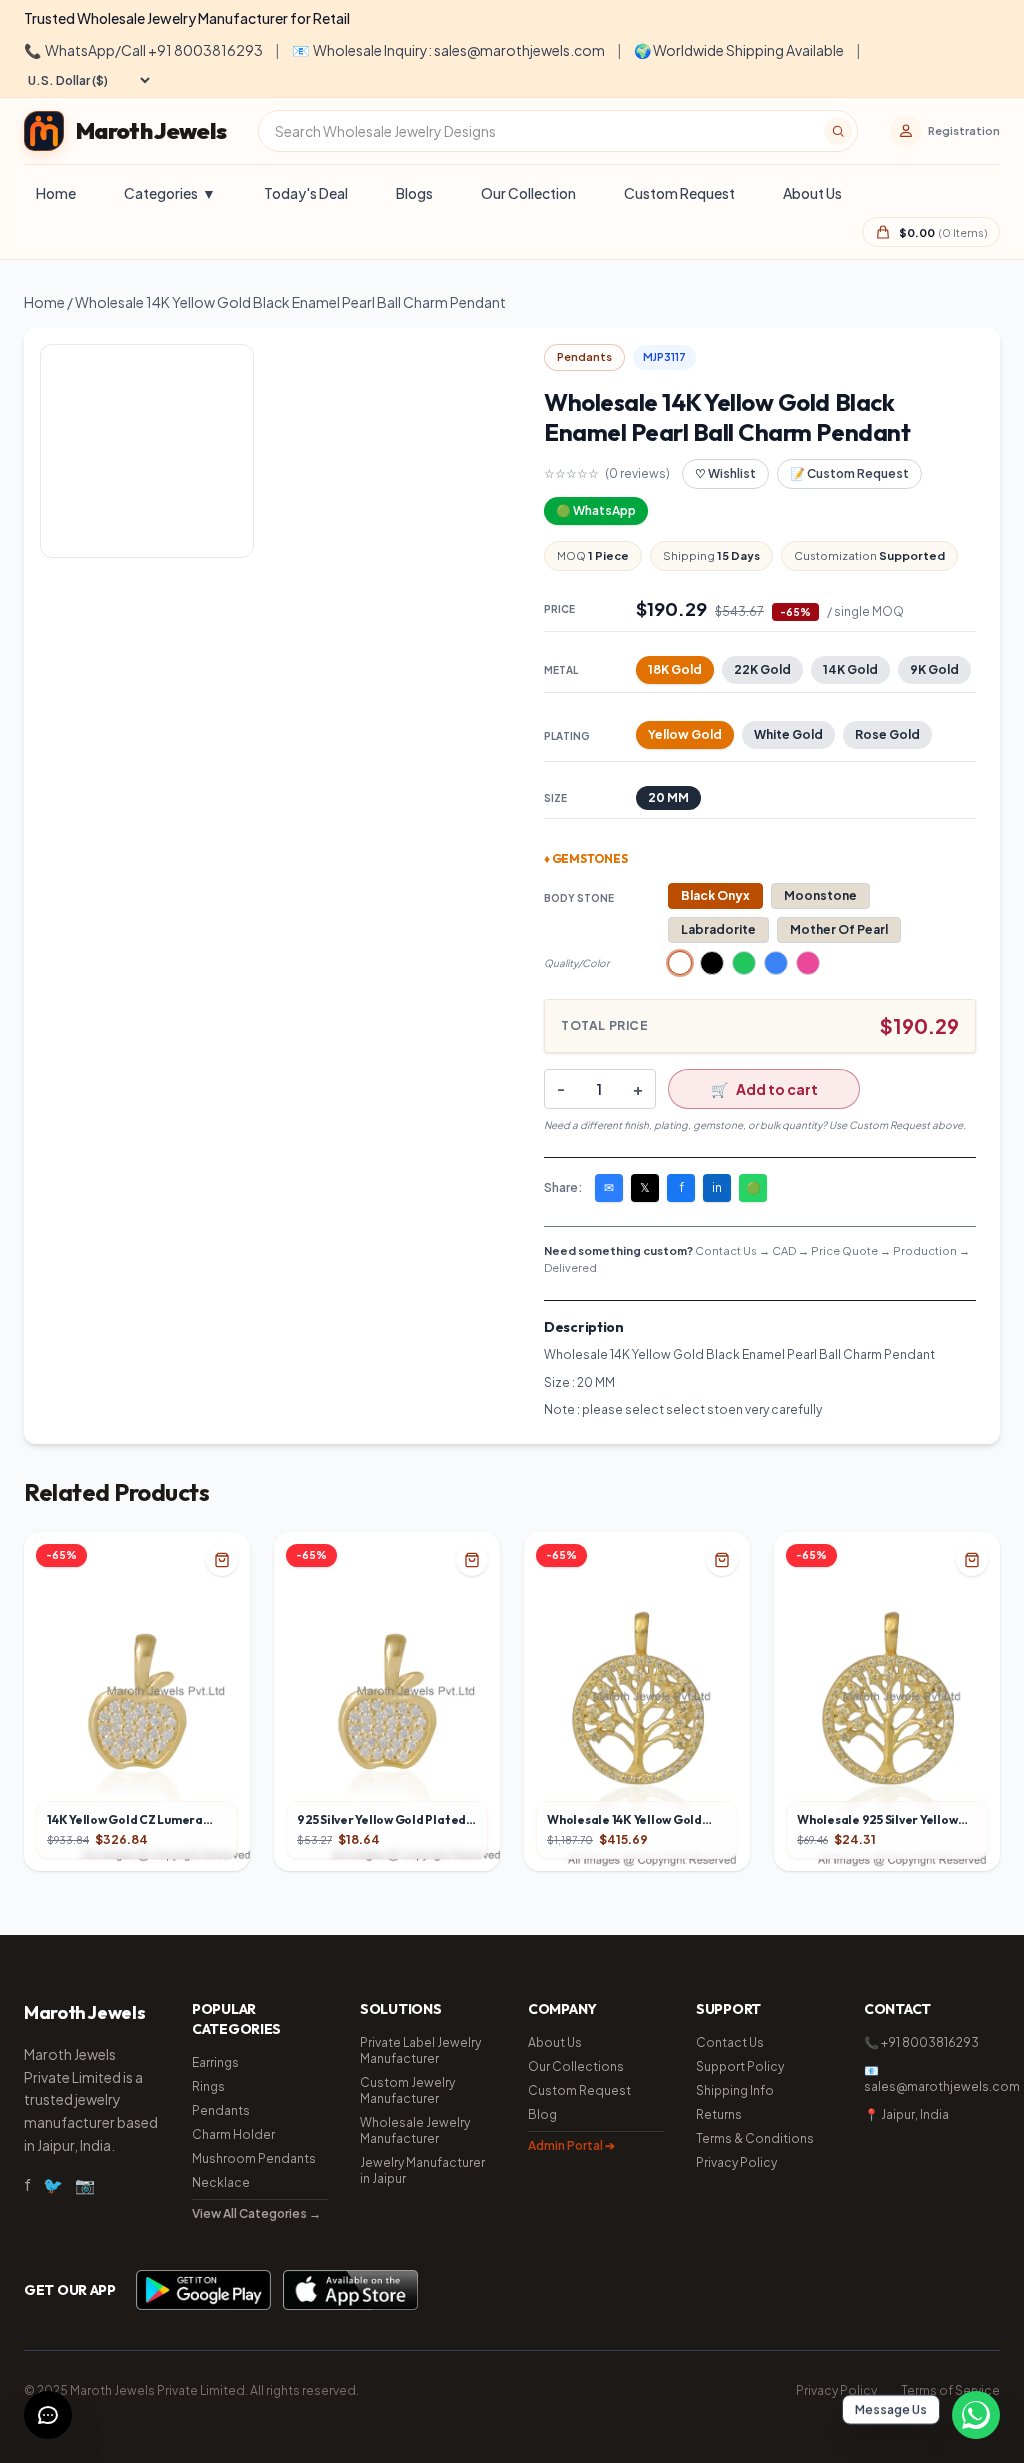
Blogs (414, 193)
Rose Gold (887, 734)
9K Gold (934, 669)
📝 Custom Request (849, 473)
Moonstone (820, 895)
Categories (170, 193)
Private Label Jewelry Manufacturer (420, 2050)
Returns (719, 2114)
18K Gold (675, 669)
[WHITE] (680, 963)
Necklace (221, 2182)
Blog (542, 2114)
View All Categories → (256, 2213)
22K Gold (762, 669)
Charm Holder (233, 2134)
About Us (812, 193)
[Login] (906, 131)
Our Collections (576, 2066)
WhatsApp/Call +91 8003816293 (143, 50)
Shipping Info (735, 2090)
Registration (964, 130)
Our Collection (528, 193)
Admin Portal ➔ (571, 2145)
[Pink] (808, 963)
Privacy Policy (736, 2162)
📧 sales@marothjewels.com (932, 2078)
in (717, 1187)
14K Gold (850, 669)
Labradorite (718, 929)
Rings (208, 2086)
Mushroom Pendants (254, 2158)
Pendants (221, 2110)
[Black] (712, 963)
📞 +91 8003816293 (921, 2042)
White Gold (788, 734)
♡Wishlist (725, 473)
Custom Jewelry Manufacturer (407, 2090)
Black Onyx (715, 895)
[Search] (838, 131)
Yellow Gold (685, 734)
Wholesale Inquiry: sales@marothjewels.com (448, 50)
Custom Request (679, 193)
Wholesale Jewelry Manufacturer (415, 2130)
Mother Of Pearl (839, 929)
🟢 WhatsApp (596, 510)
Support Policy (740, 2066)
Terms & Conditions (755, 2138)
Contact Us (730, 2042)
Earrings (215, 2062)
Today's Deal (306, 193)
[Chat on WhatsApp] (976, 2415)
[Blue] (776, 963)
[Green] (744, 963)
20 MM (668, 797)
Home (56, 193)
